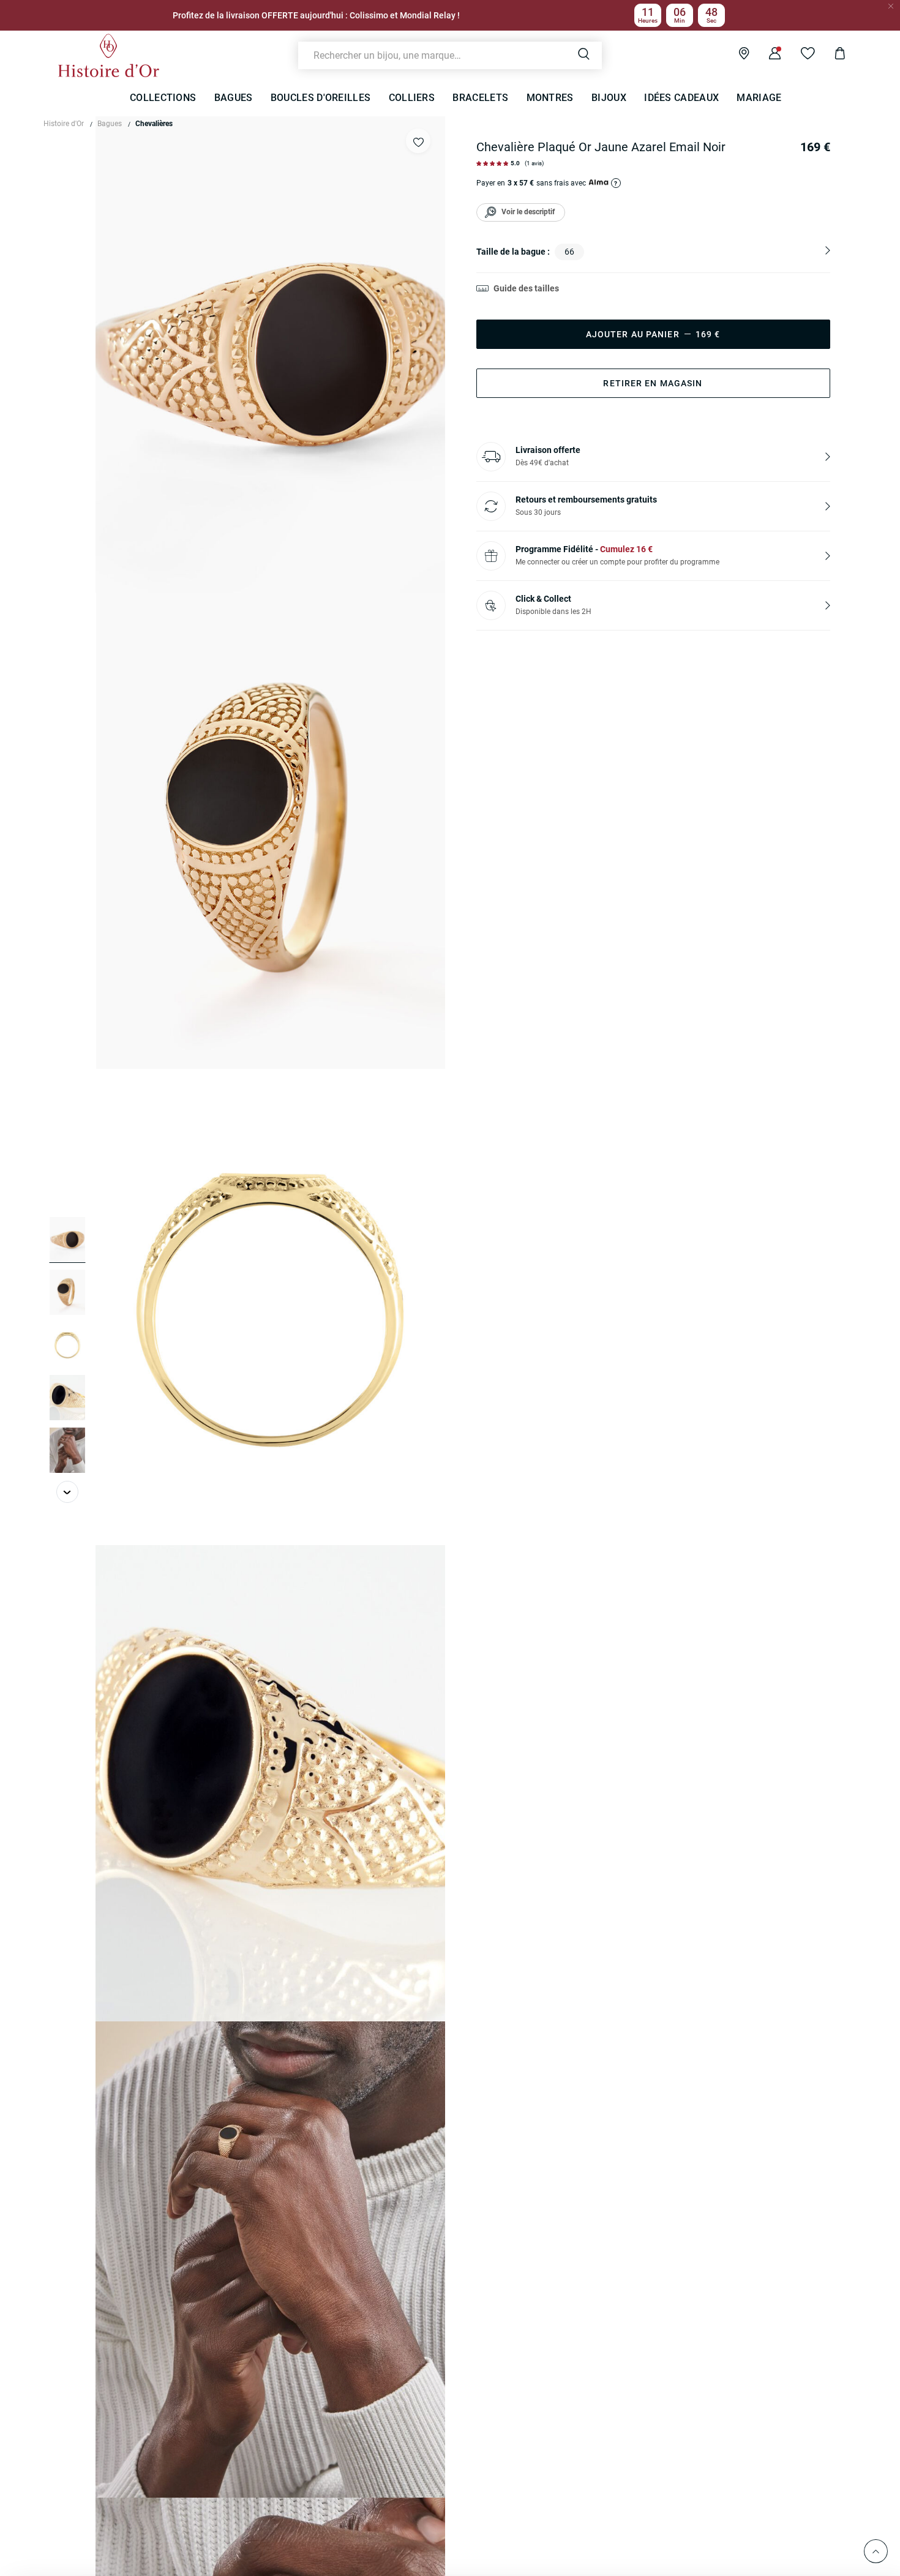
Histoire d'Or (64, 124)
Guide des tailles (526, 288)
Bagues (110, 124)
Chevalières (154, 124)
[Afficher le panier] (831, 55)
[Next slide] (67, 1492)
